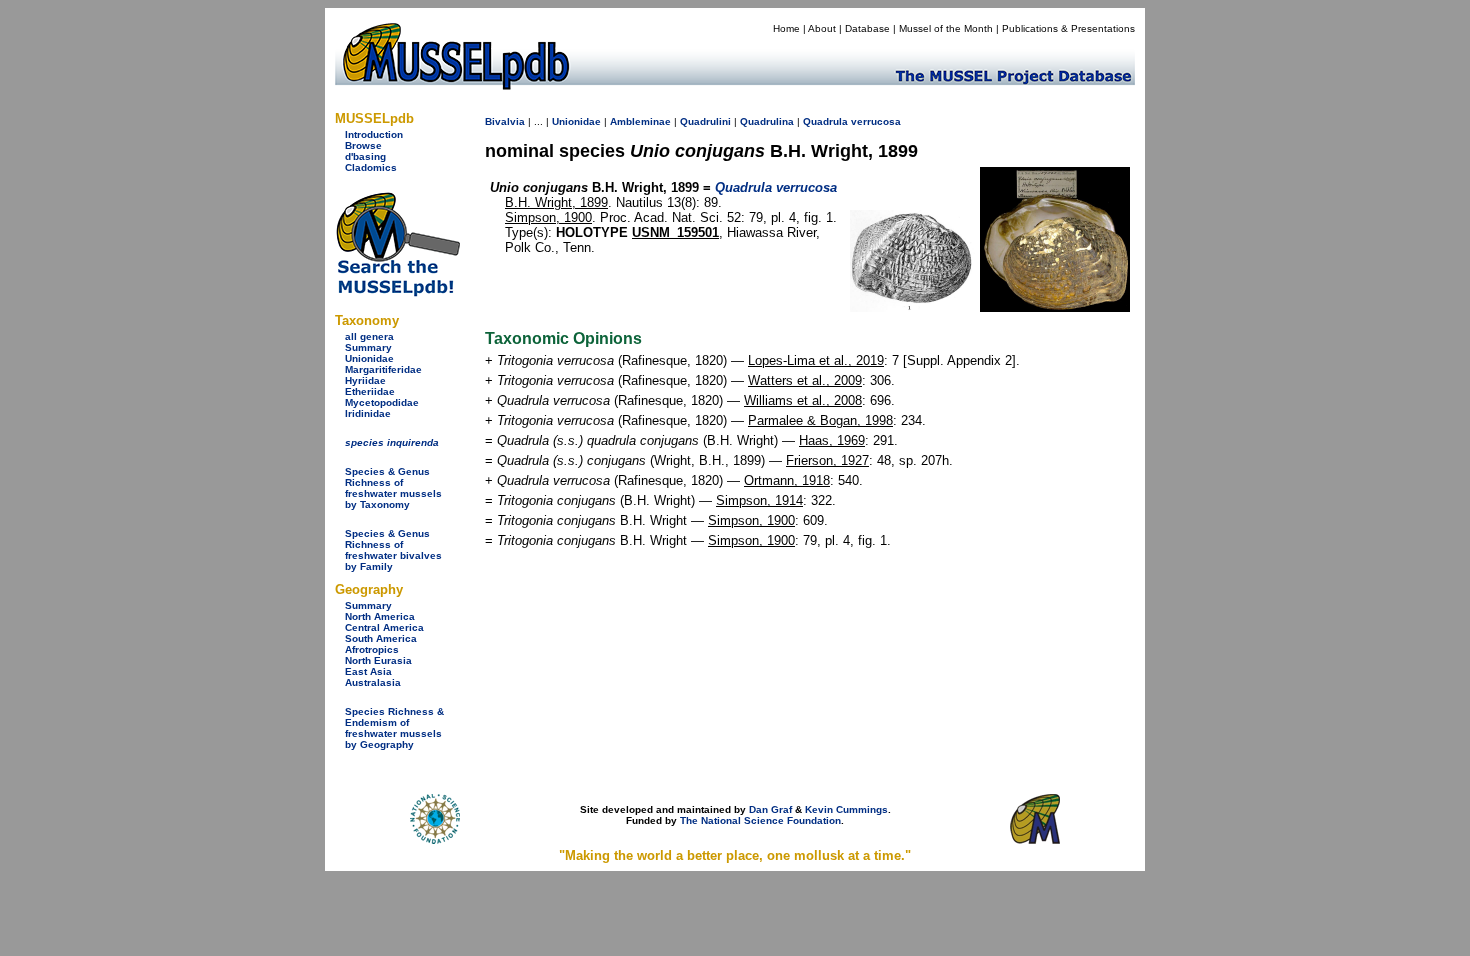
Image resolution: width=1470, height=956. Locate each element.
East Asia (368, 671)
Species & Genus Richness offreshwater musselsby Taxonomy (393, 488)
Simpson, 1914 (759, 500)
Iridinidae (368, 413)
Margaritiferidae (383, 369)
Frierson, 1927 (827, 460)
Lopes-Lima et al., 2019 (816, 360)
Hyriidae (365, 380)
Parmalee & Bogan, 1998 (820, 420)
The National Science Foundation (760, 820)
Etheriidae (370, 391)
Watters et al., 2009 (805, 380)
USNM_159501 (675, 232)
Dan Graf (770, 809)
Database (867, 28)
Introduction (374, 134)
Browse (363, 145)
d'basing (365, 156)
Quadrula (825, 121)
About (822, 28)
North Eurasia (378, 660)
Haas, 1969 (832, 440)
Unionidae (369, 358)
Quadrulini (705, 121)
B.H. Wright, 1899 (556, 202)
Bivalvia (505, 121)
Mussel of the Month (946, 28)
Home (786, 28)
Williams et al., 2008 (803, 400)
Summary (368, 347)
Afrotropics (372, 649)
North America (380, 616)
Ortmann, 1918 (787, 480)
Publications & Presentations (1068, 28)
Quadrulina (767, 121)
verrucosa (876, 121)
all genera (369, 336)
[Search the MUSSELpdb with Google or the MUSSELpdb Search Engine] (397, 292)
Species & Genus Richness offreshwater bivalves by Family (393, 550)
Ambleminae (640, 121)
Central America (384, 627)
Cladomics (371, 167)
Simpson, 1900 (548, 217)
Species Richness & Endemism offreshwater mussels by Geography (394, 728)
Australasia (373, 682)
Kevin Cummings (846, 809)
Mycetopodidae (382, 402)
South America (381, 638)
